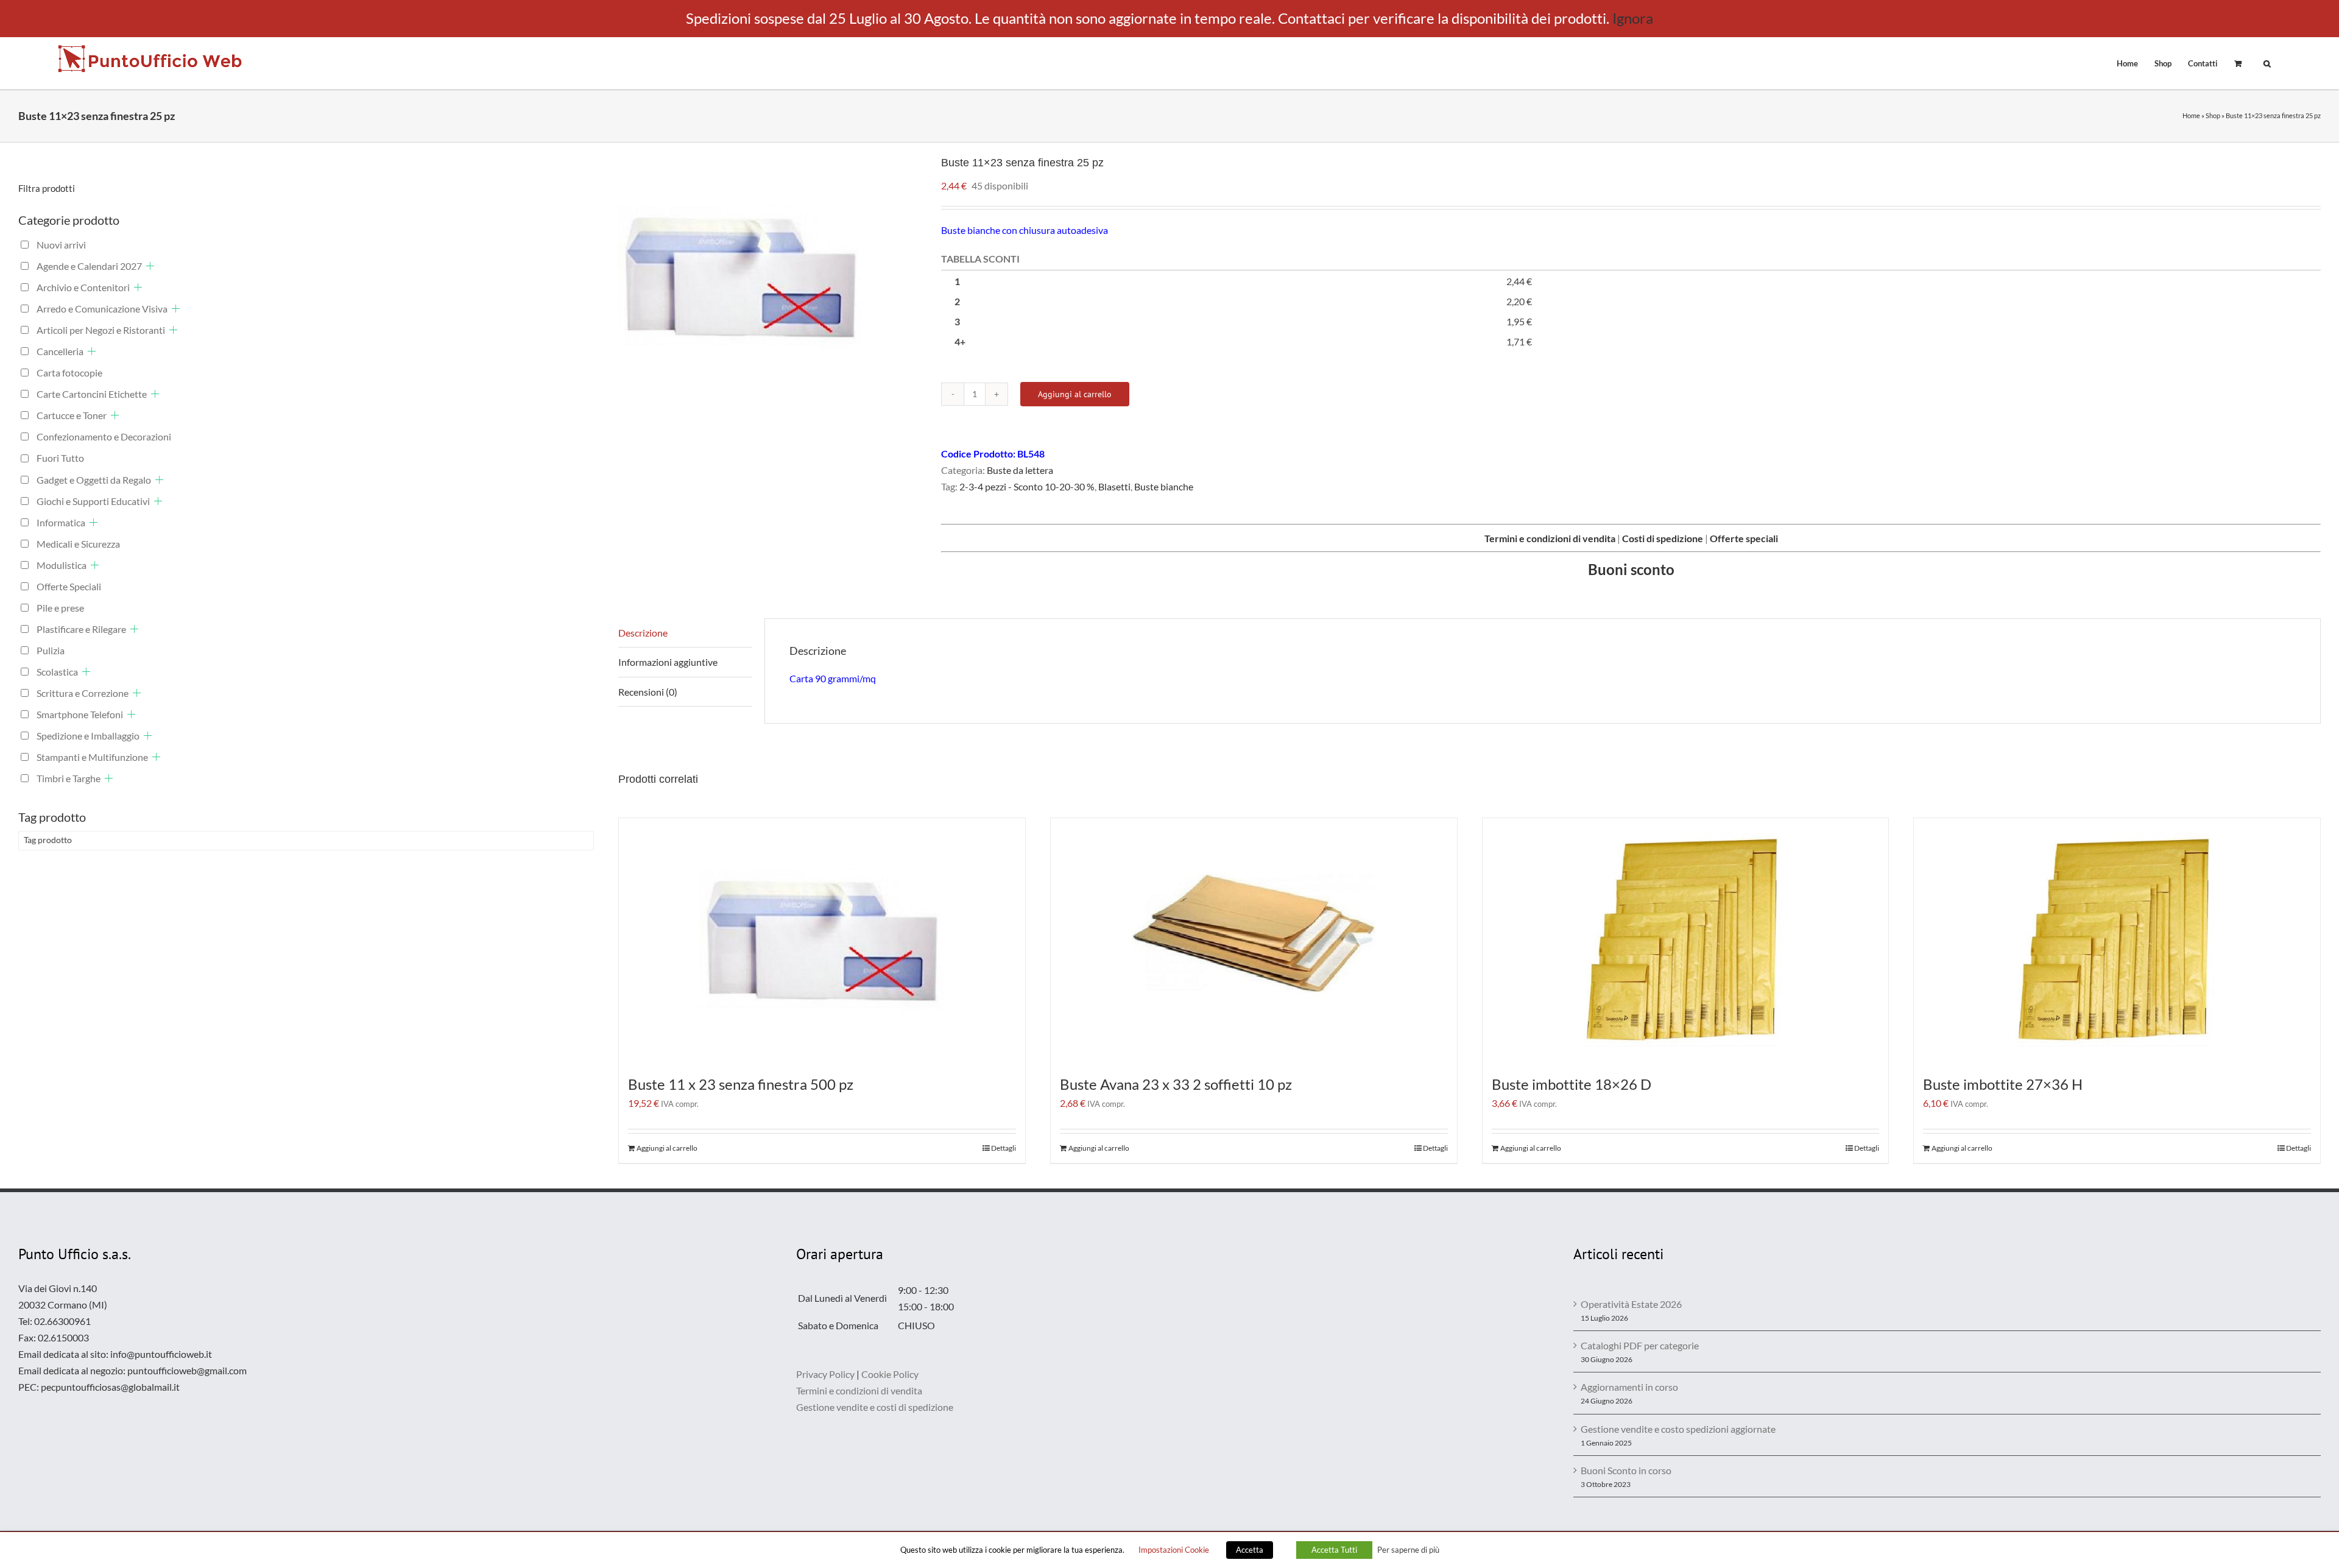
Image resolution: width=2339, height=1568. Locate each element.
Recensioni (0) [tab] (648, 692)
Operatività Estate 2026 (1631, 1304)
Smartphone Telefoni (80, 714)
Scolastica (57, 672)
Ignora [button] (1633, 18)
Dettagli (1004, 1148)
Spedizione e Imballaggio (88, 736)
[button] (2267, 63)
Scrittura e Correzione (83, 693)
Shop (2213, 115)
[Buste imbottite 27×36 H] (2117, 940)
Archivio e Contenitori (83, 287)
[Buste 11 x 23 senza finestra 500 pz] (822, 940)
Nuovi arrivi (61, 245)
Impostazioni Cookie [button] (1174, 1550)
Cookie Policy (890, 1374)
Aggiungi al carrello (1075, 394)
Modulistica (62, 565)
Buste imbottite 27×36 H (2003, 1084)
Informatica (61, 522)
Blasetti (1114, 486)
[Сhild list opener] (150, 266)
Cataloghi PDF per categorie (1640, 1345)
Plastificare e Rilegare (81, 629)
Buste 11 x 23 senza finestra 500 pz (741, 1084)
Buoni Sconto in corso (1626, 1470)
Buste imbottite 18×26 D (1572, 1084)
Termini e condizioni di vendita (859, 1390)
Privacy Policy (825, 1374)
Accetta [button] (1250, 1550)
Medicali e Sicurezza (78, 544)
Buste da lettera (1020, 470)
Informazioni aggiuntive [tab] (668, 662)
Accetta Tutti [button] (1334, 1550)
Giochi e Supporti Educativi (93, 501)
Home (2191, 115)
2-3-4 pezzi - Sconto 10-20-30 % (1027, 486)
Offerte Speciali (69, 586)
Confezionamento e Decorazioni (104, 436)
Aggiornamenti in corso (1629, 1387)
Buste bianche (1164, 486)
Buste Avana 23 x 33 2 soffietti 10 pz (1176, 1084)
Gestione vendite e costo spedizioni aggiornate (1678, 1429)
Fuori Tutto (60, 458)
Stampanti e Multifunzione (92, 757)
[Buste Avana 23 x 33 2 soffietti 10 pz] (1254, 940)
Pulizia (51, 650)
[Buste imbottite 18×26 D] (1686, 940)
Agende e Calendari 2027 (89, 266)
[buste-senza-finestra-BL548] (771, 277)
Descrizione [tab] (643, 633)
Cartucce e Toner (72, 415)
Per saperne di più (1408, 1550)
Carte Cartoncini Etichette (92, 394)
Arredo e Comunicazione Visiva (102, 309)
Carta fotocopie (69, 373)
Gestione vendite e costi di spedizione (875, 1407)
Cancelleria (60, 351)
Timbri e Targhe (69, 778)
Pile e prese (60, 608)
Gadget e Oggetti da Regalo (94, 480)
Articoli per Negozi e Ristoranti (101, 330)
